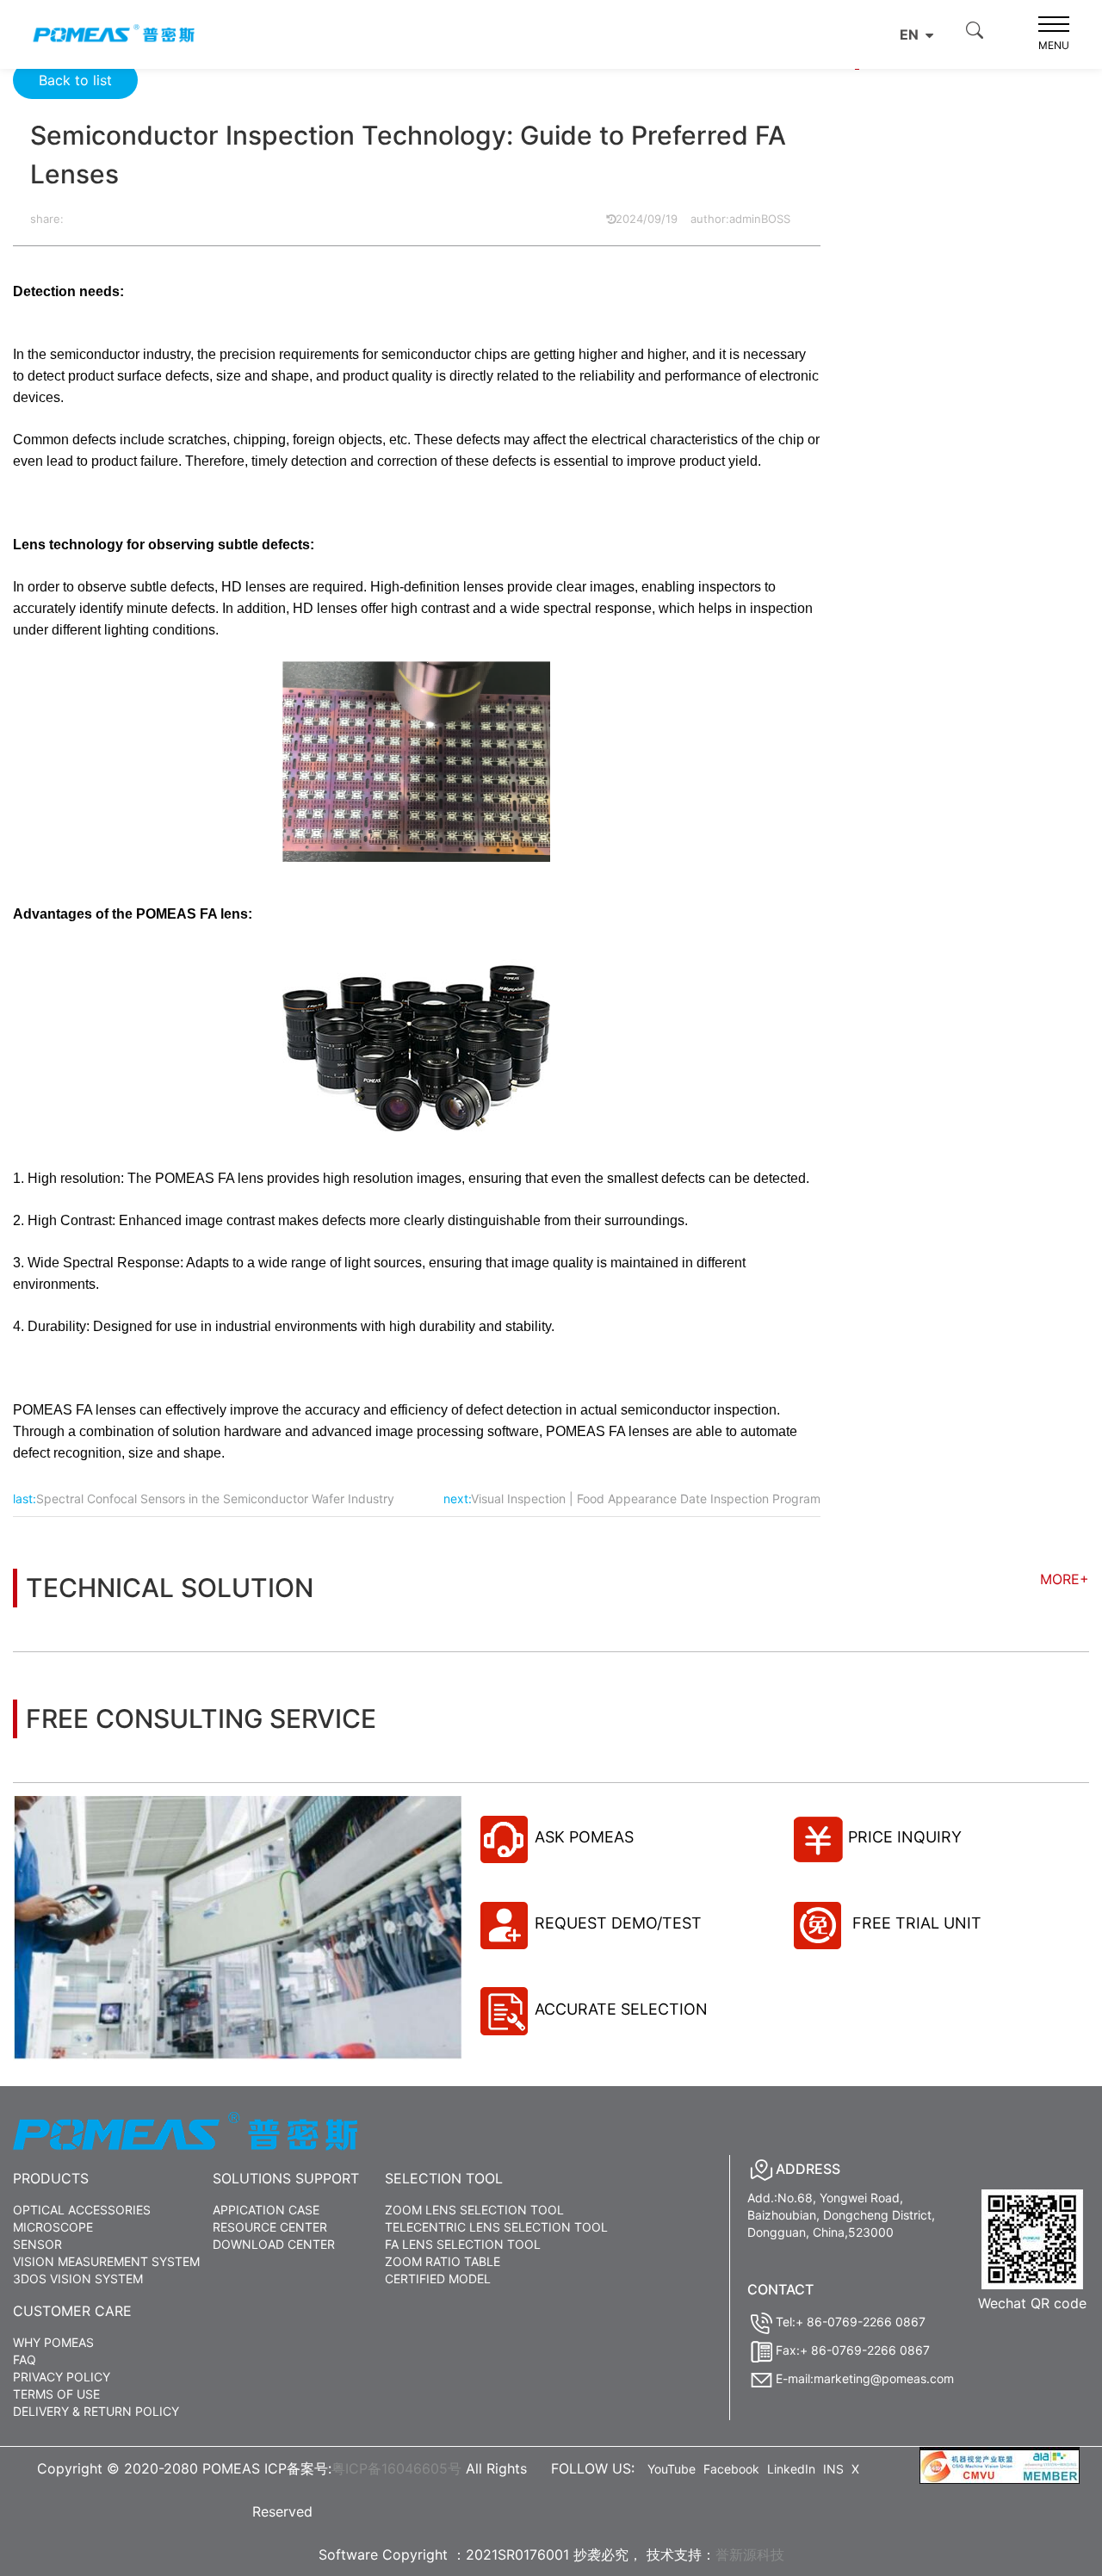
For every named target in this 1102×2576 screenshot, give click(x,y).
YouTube (672, 2469)
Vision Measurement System (106, 2261)
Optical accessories (82, 2210)
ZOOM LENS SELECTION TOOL (474, 2210)
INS (833, 2469)
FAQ (25, 2359)
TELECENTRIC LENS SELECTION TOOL (496, 2227)
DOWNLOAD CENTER (274, 2244)
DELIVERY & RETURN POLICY (96, 2411)
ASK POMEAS (584, 1837)
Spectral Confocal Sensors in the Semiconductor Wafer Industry (215, 1499)
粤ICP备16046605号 (396, 2468)
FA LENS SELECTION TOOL (463, 2244)
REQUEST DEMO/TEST (618, 1923)
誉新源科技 (750, 2554)
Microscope (53, 2227)
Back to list (75, 80)
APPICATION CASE (266, 2210)
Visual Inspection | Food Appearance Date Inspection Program (646, 1499)
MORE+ (1065, 1579)
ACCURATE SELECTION (621, 2009)
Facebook (731, 2469)
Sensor (37, 2244)
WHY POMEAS (53, 2342)
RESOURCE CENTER (270, 2227)
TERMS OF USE (56, 2394)
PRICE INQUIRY (905, 1837)
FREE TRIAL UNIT (915, 1923)
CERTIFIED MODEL (438, 2279)
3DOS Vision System (78, 2279)
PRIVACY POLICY (62, 2377)
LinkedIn (791, 2469)
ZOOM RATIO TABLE (443, 2261)
